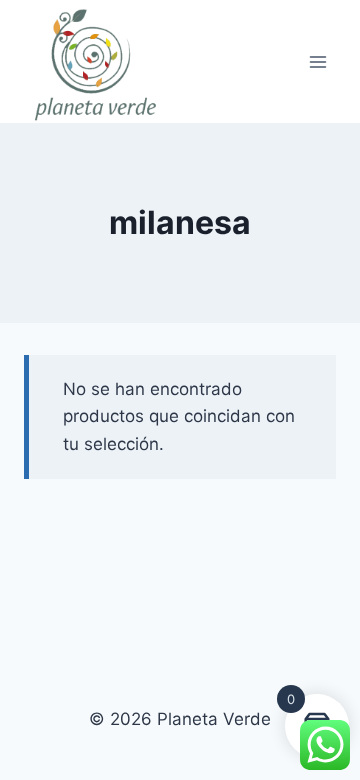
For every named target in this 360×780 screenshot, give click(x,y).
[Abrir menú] (317, 61)
